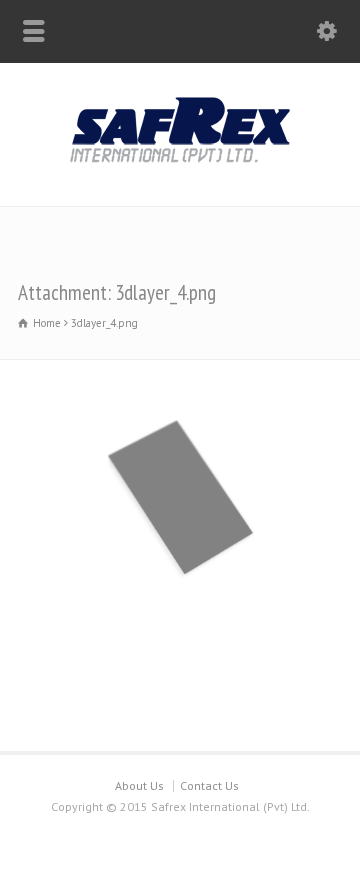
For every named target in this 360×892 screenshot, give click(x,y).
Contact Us (209, 785)
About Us (139, 785)
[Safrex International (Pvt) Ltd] (180, 163)
